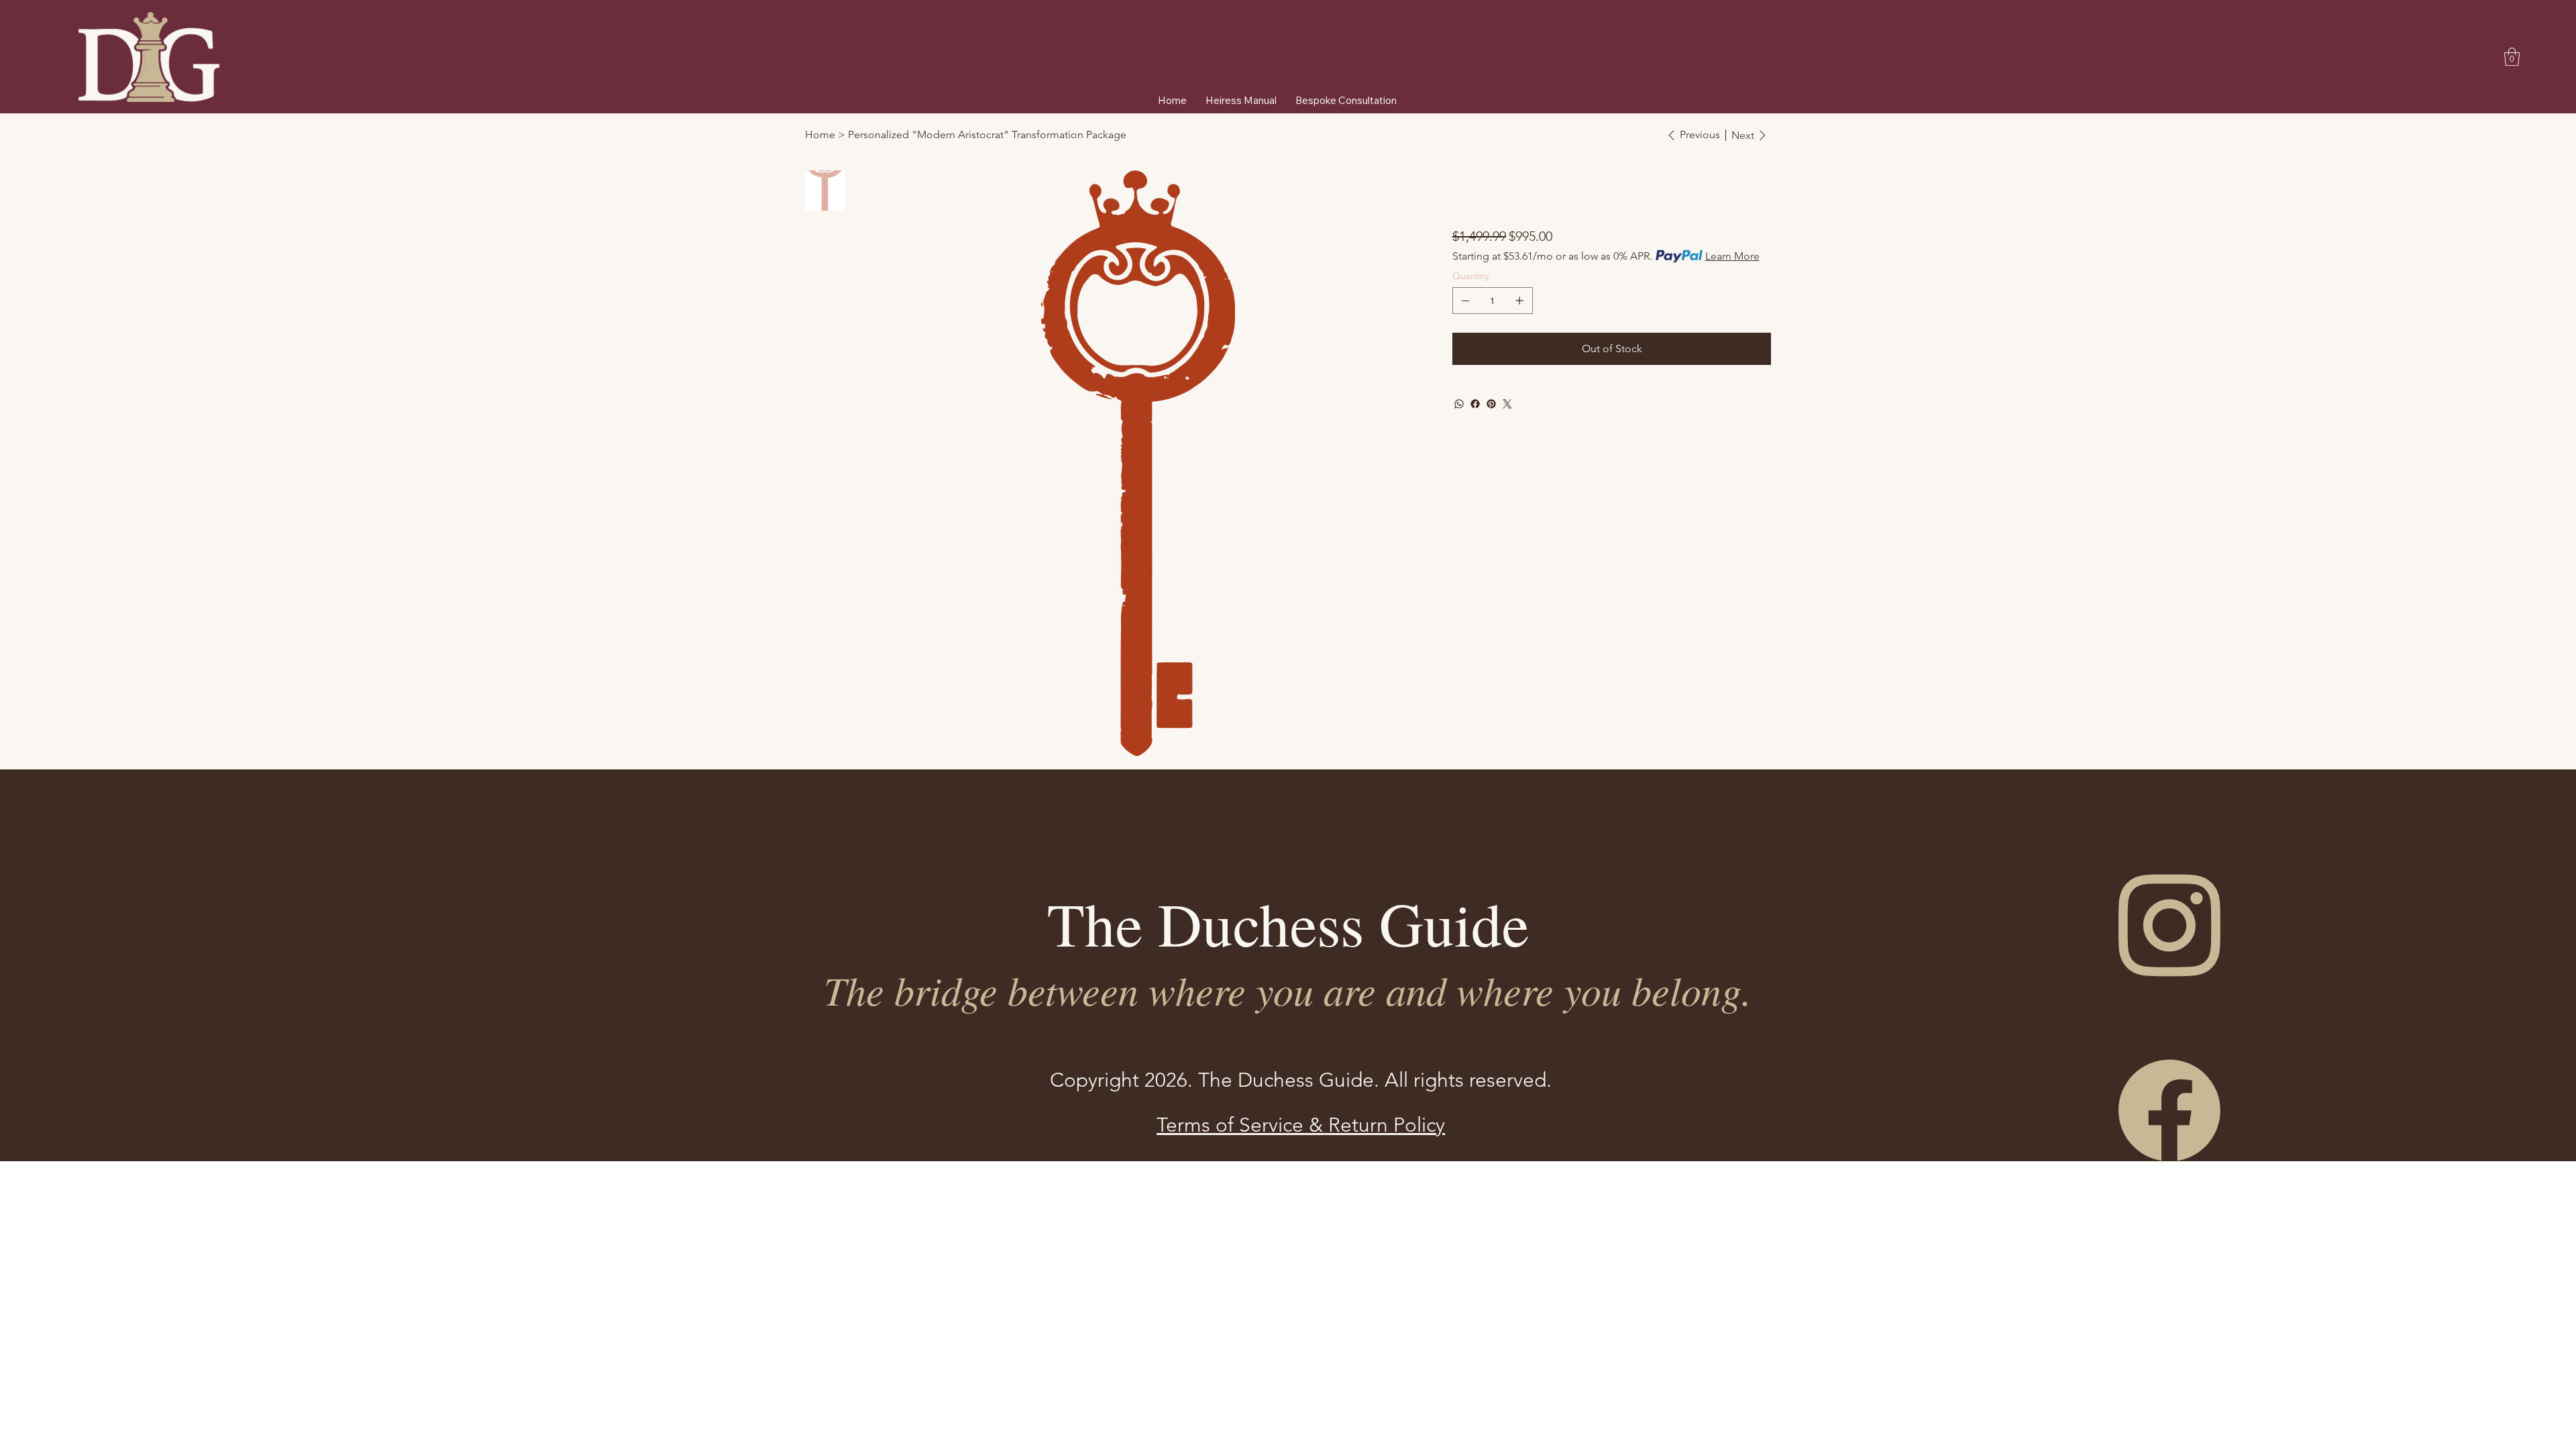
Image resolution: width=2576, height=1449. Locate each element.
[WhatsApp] (1459, 404)
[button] (2512, 57)
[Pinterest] (1491, 404)
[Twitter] (1507, 404)
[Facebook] (1475, 404)
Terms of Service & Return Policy (1301, 1125)
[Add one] (1519, 301)
